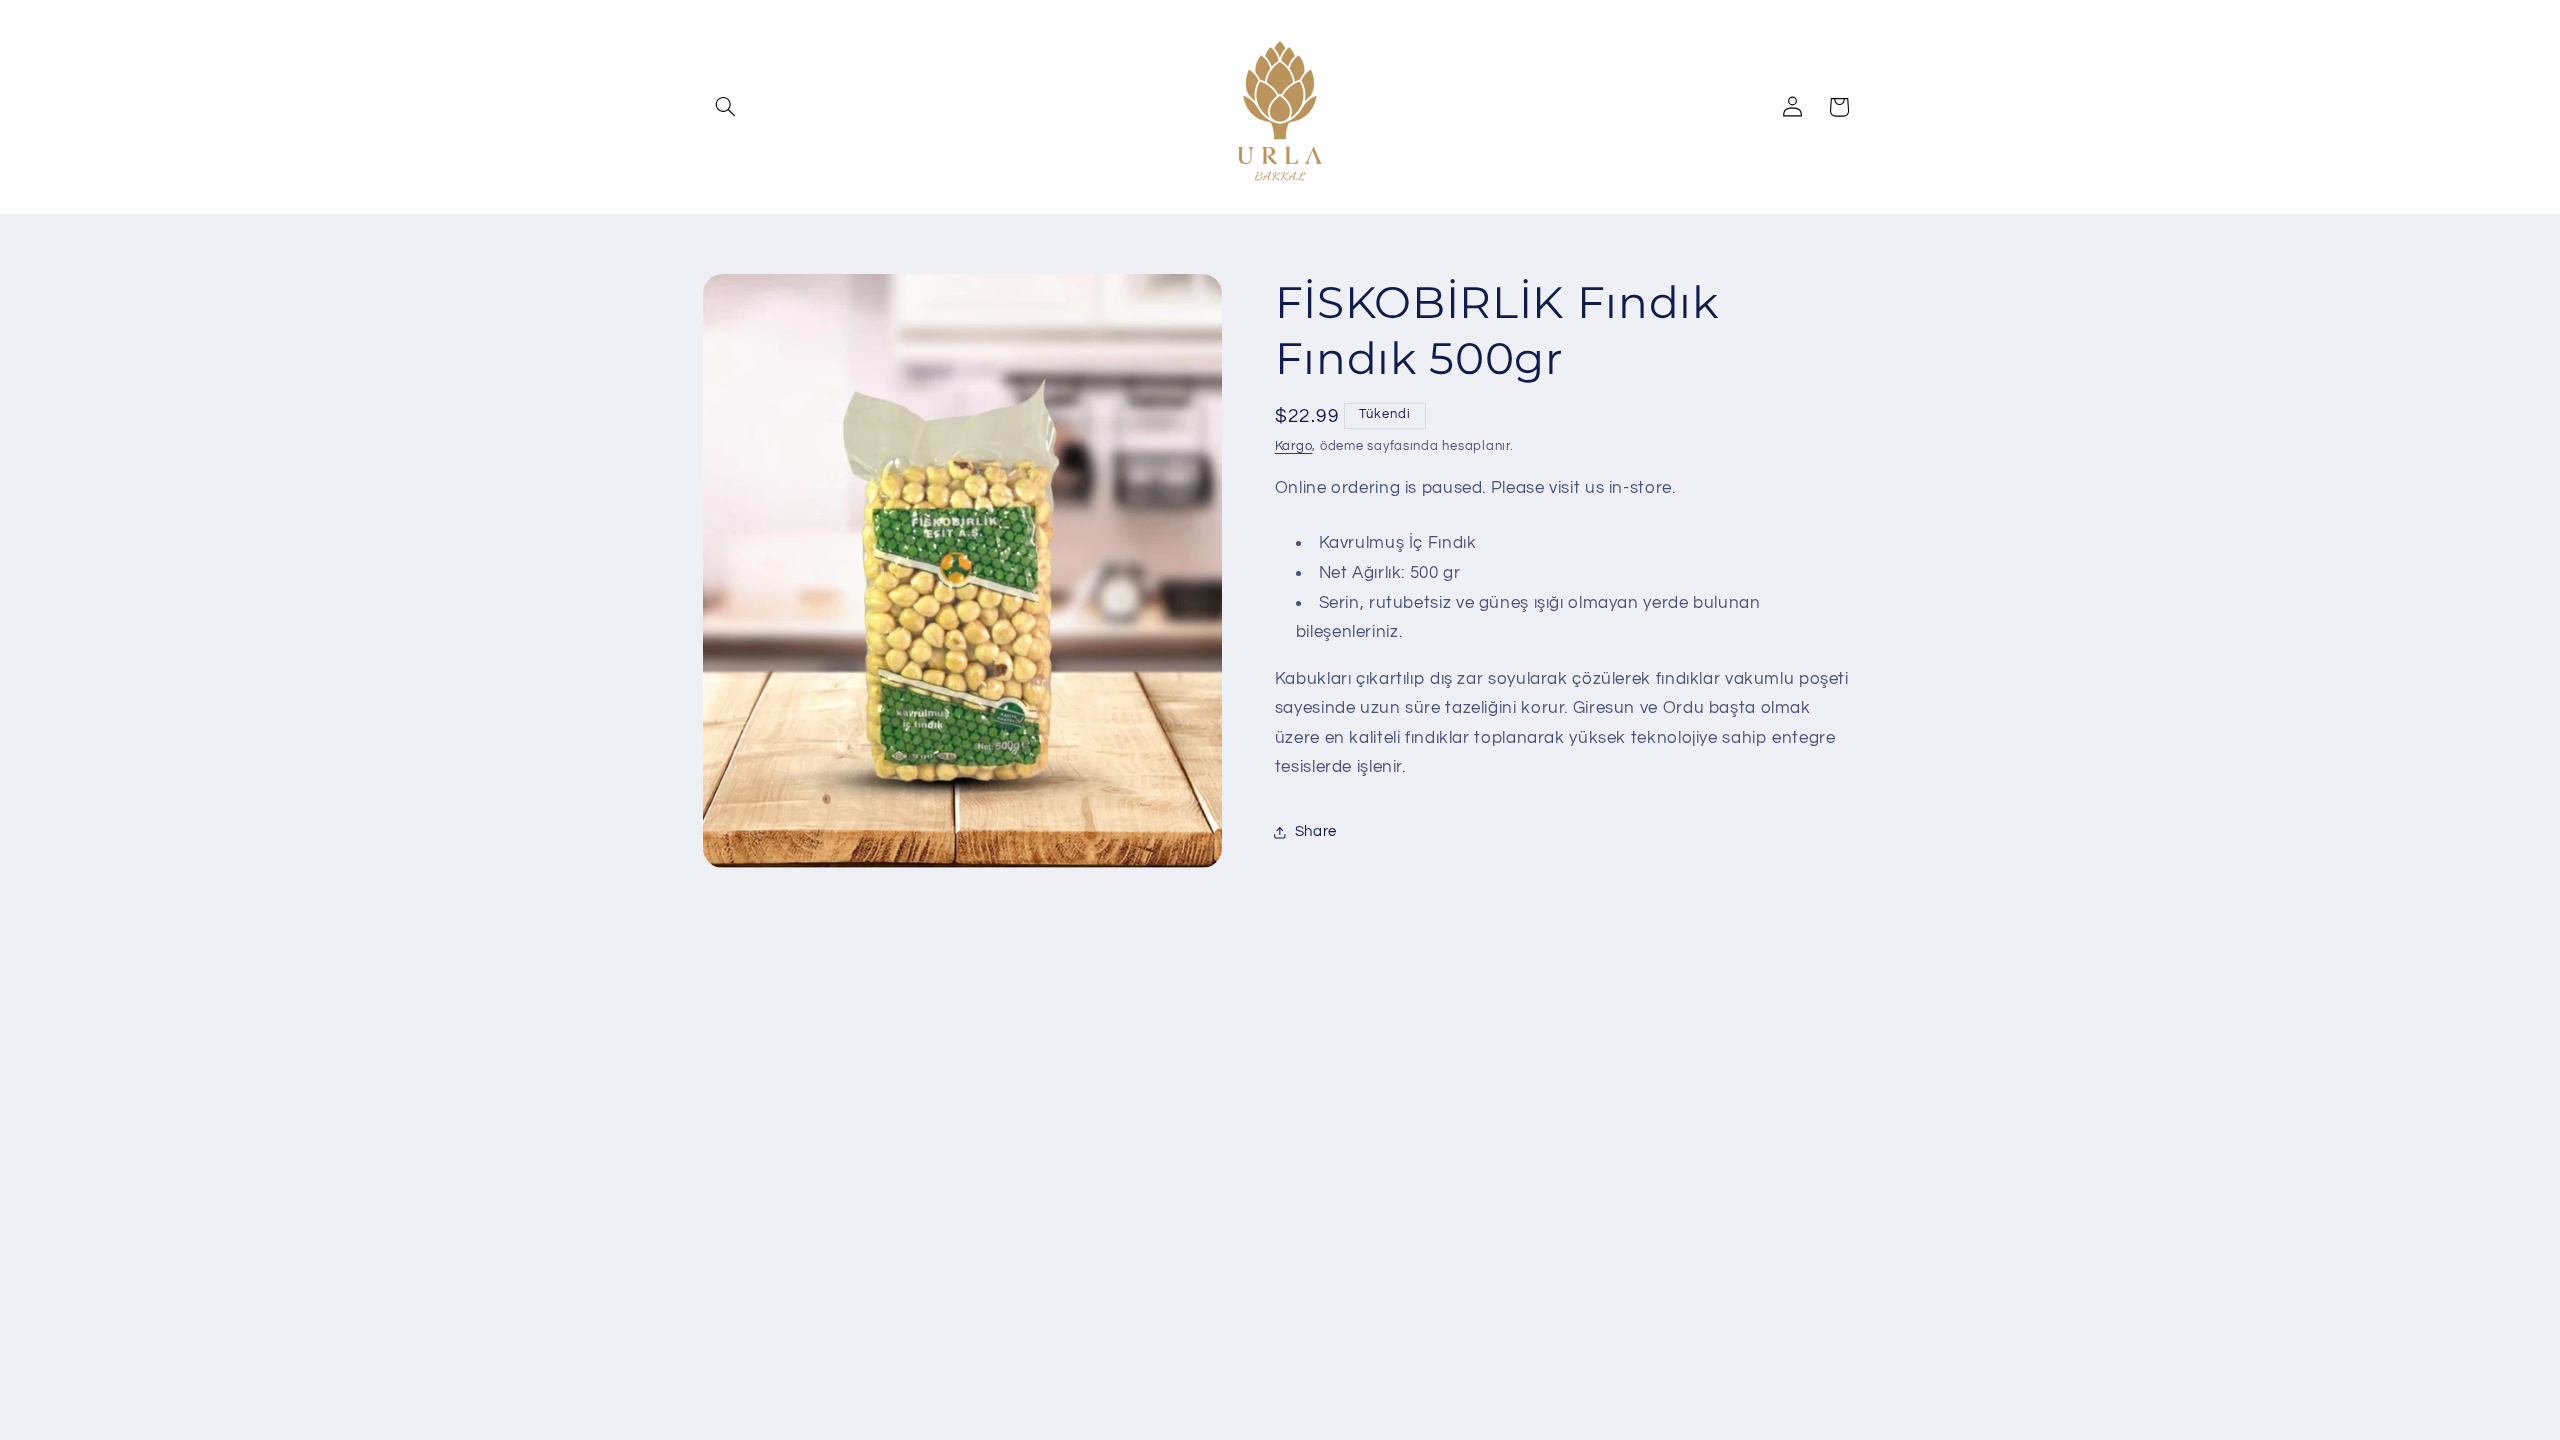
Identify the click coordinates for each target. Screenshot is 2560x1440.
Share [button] (1316, 831)
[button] (726, 107)
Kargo (1294, 446)
